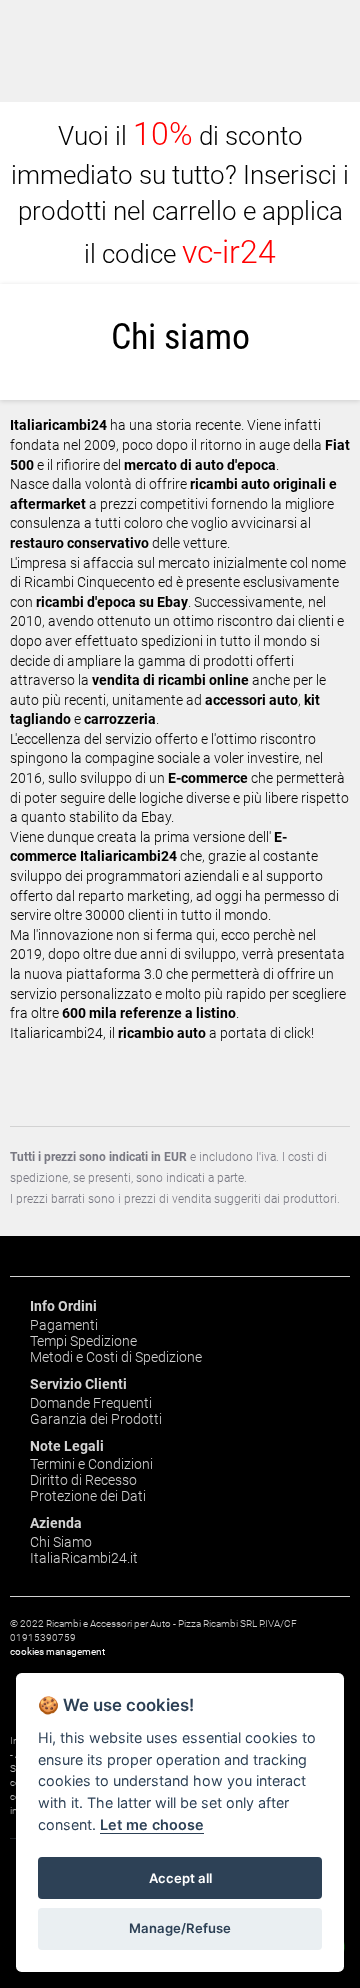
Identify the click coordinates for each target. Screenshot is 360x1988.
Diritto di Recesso (83, 1480)
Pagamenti (64, 1325)
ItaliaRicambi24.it (84, 1558)
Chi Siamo (61, 1542)
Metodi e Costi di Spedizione (116, 1357)
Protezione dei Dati (88, 1496)
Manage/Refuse (180, 1928)
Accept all (180, 1878)
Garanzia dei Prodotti (96, 1419)
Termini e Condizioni (91, 1464)
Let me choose (152, 1824)
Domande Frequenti (91, 1403)
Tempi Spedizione (83, 1341)
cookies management (57, 1651)
